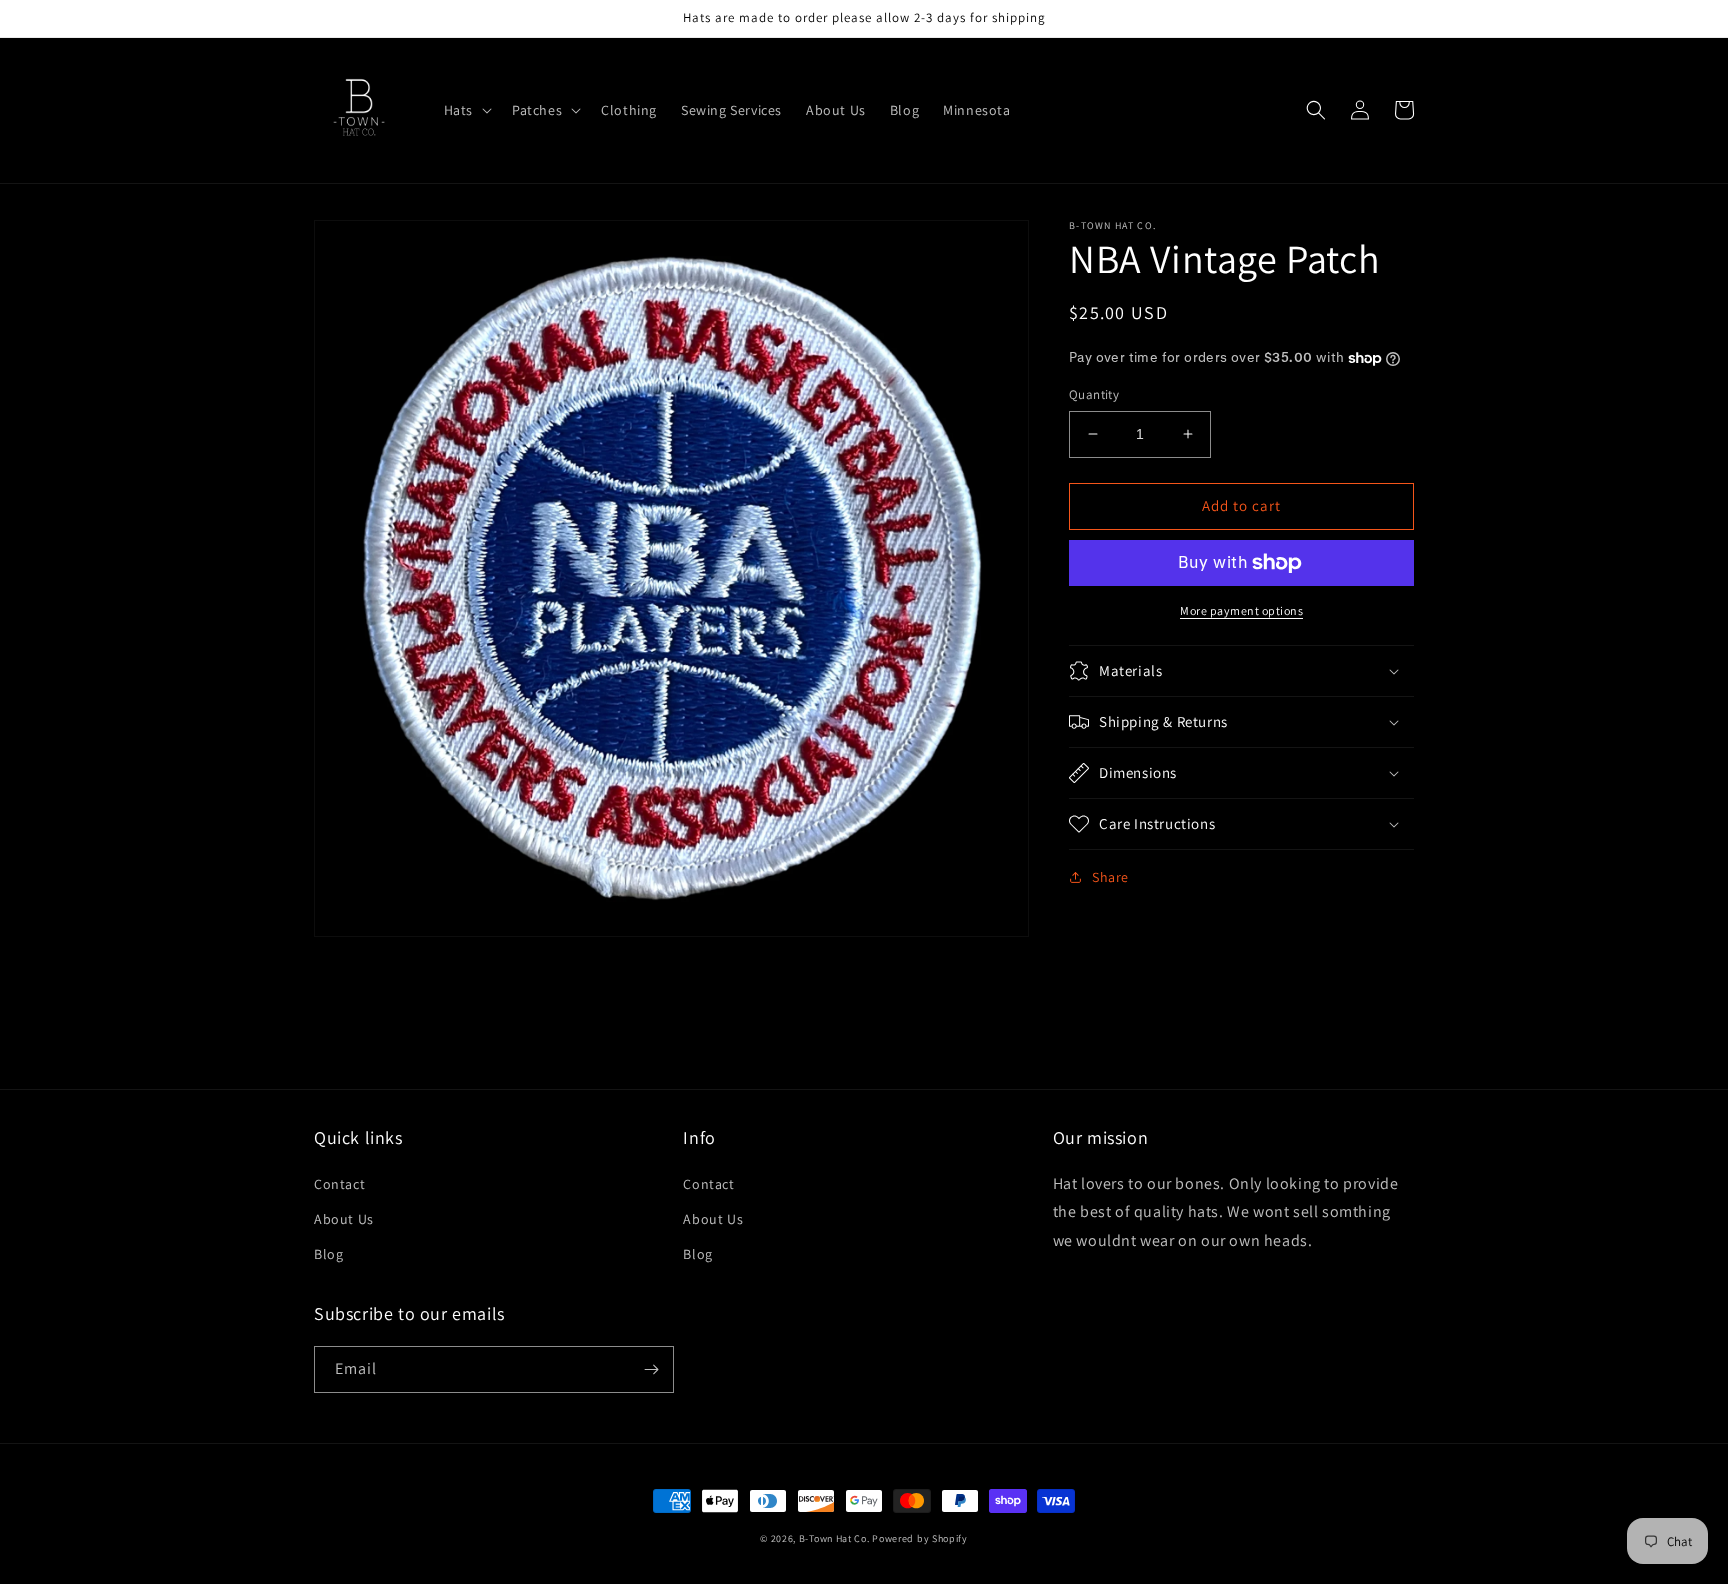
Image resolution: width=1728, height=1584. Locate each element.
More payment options (1241, 610)
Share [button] (1110, 877)
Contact (339, 1184)
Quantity (1094, 394)
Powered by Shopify (920, 1538)
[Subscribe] (651, 1369)
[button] (466, 110)
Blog (328, 1254)
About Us (344, 1219)
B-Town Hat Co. (834, 1538)
